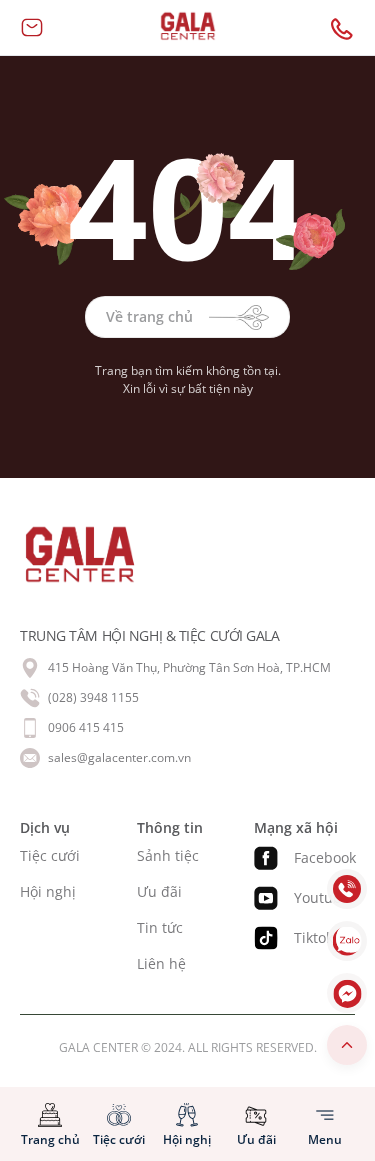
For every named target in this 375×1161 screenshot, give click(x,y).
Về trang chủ (149, 316)
